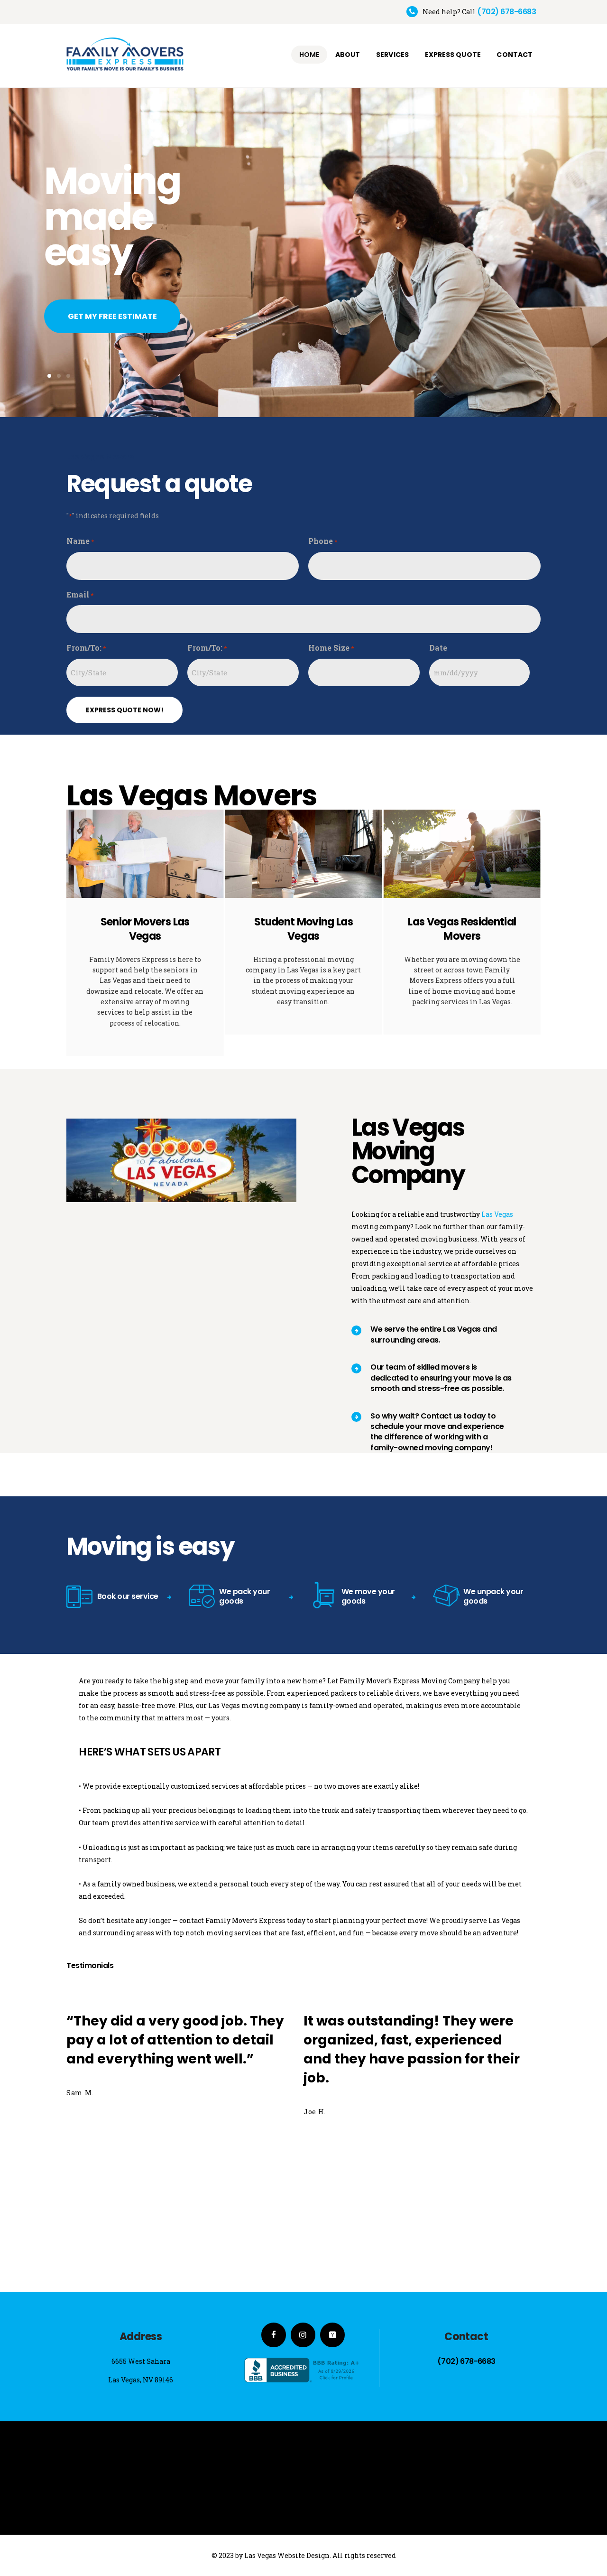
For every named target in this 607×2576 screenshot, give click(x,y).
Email (80, 594)
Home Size (331, 648)
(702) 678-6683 (466, 2361)
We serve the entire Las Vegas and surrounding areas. (434, 1334)
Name (80, 541)
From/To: (86, 648)
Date (438, 648)
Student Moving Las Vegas (212, 929)
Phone (323, 541)
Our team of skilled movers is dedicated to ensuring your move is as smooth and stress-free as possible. (441, 1378)
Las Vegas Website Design (287, 2555)
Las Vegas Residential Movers (371, 929)
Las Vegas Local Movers (529, 929)
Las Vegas (497, 1214)
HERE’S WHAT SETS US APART (150, 1752)
